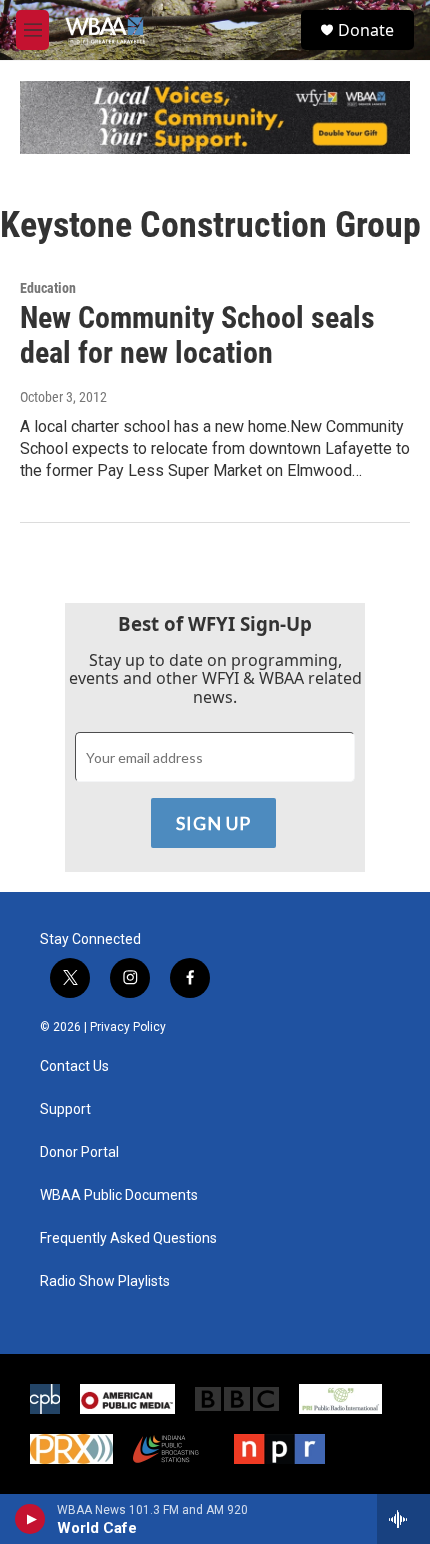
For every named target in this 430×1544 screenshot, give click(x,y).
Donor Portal (79, 1152)
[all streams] (403, 1519)
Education (48, 288)
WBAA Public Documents (119, 1195)
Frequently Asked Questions (128, 1238)
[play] (30, 1519)
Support (65, 1109)
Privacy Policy (128, 1027)
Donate (366, 30)
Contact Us (74, 1066)
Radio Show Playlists (105, 1281)
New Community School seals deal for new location (197, 335)
